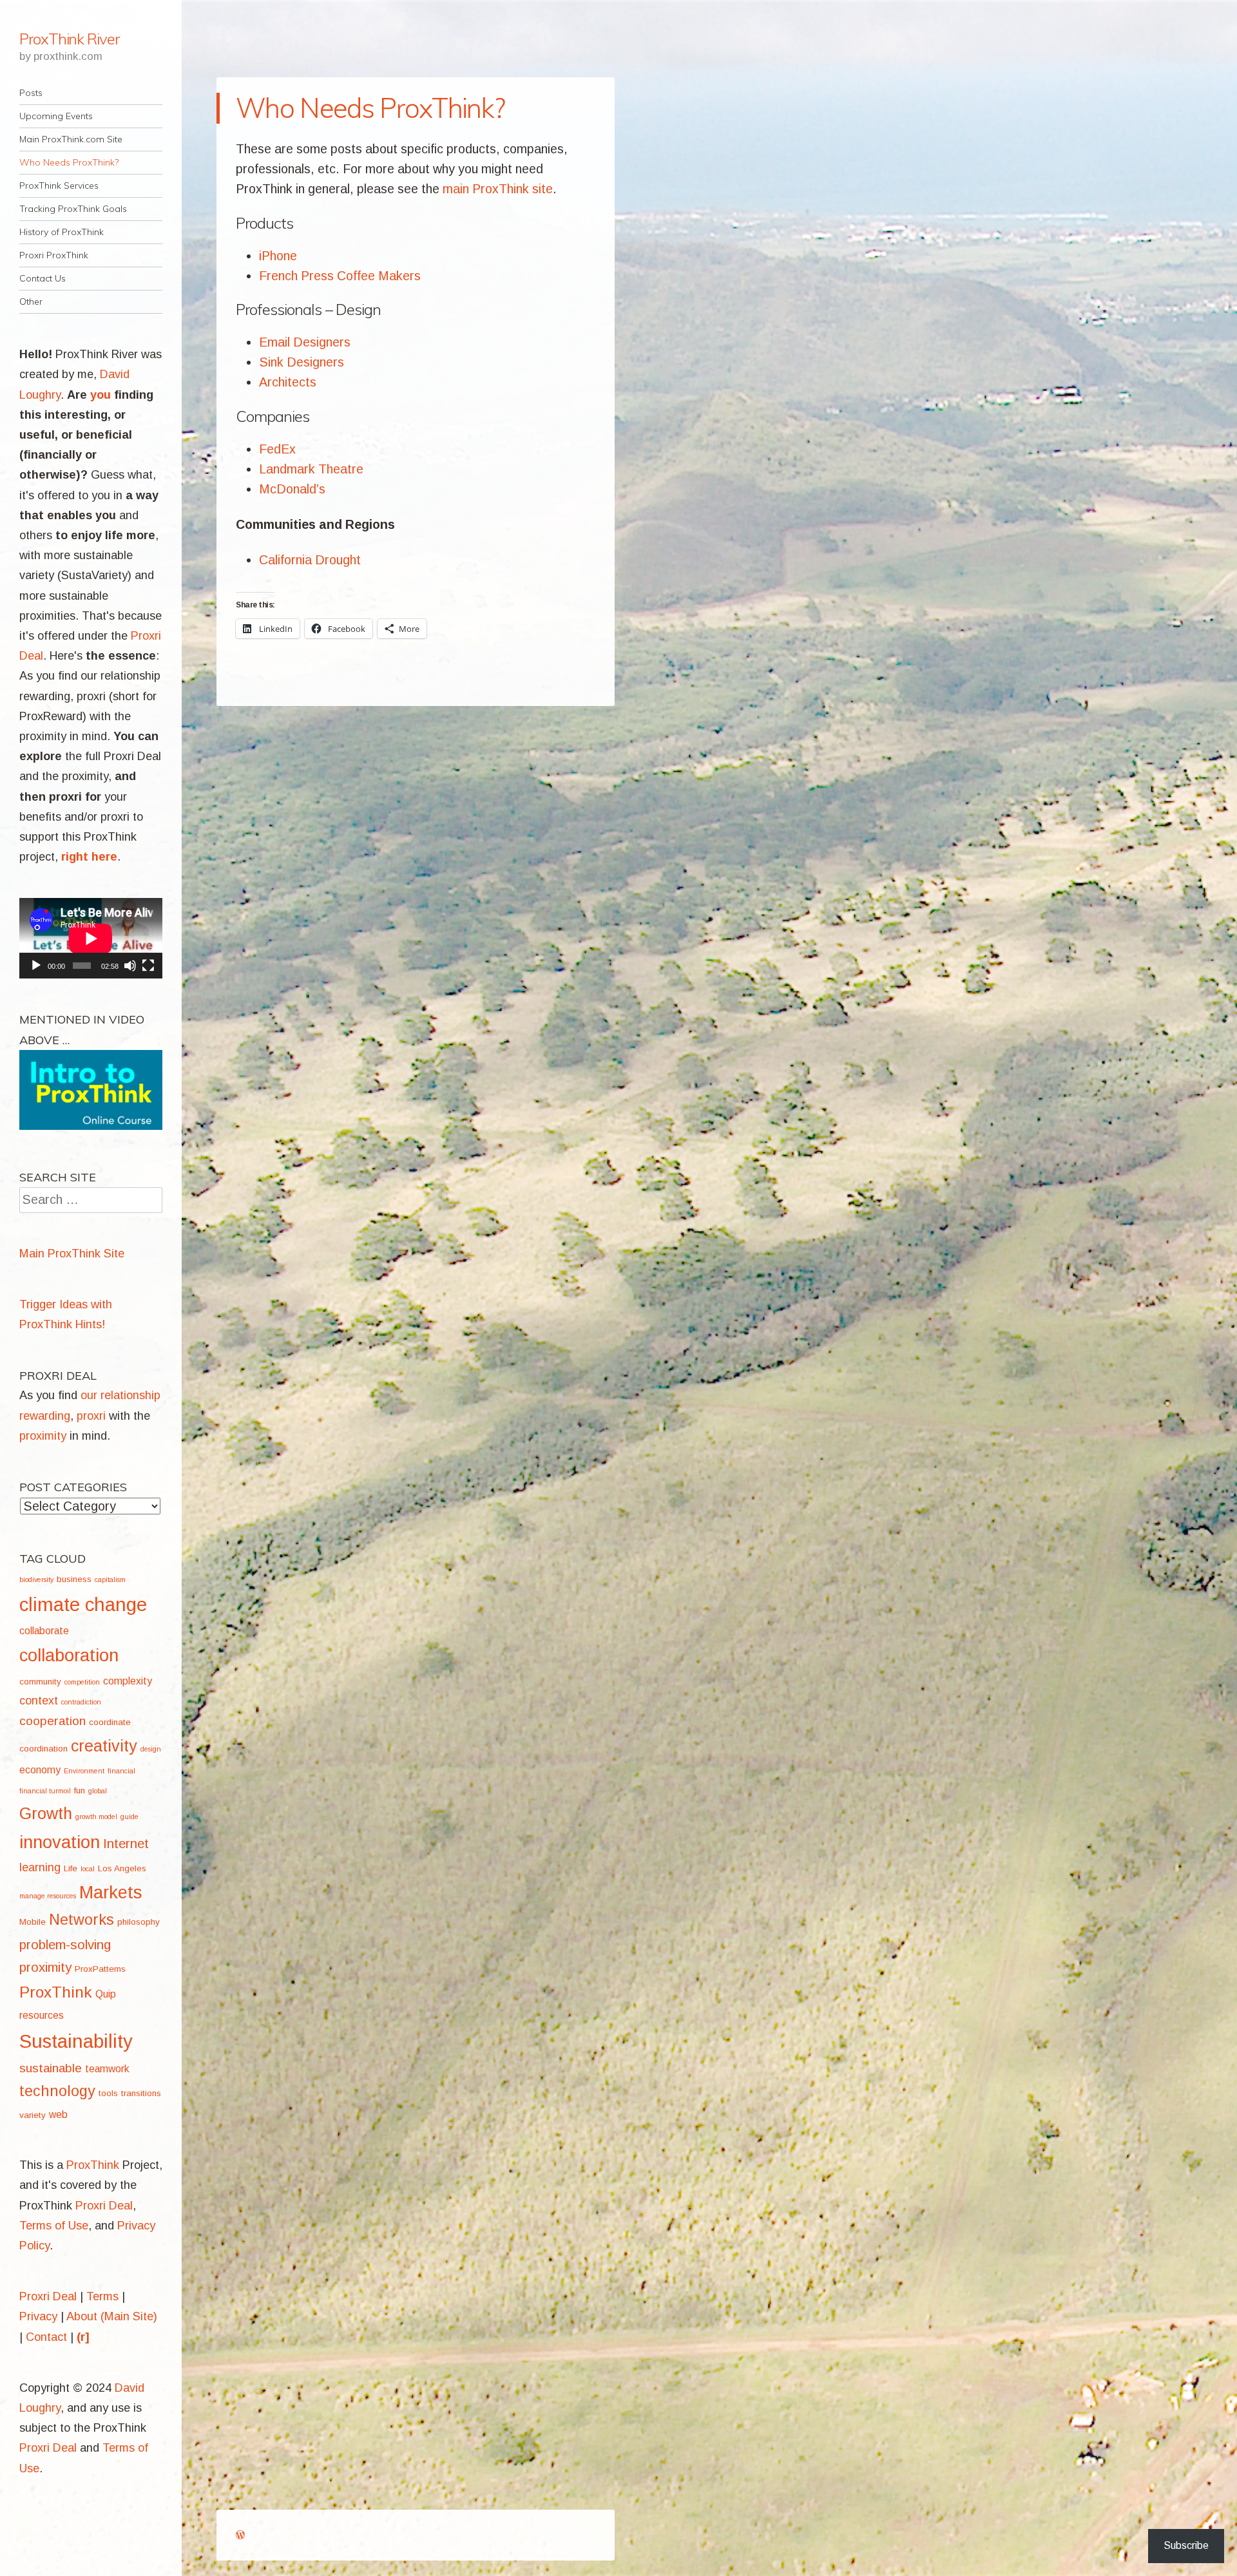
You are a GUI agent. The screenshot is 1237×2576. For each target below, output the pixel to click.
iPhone (278, 256)
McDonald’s (292, 489)
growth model (96, 1817)
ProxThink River (69, 39)
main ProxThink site (498, 189)
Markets (110, 1892)
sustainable (51, 2068)
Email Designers (305, 342)
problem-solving (65, 1944)
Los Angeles (122, 1868)
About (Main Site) (112, 2316)
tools (108, 2093)
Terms (102, 2296)
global (98, 1791)
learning (40, 1867)
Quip (106, 1994)
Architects (288, 382)
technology (57, 2091)
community (40, 1682)
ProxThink (56, 1992)
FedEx (277, 449)
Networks (82, 1920)
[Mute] (130, 966)
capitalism (110, 1579)
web (58, 2114)
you (101, 395)
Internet (126, 1843)
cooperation (53, 1721)
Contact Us (43, 278)
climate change (83, 1604)
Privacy (38, 2316)
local (88, 1869)
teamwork (107, 2069)
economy (40, 1770)
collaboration (69, 1655)
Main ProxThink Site (72, 1254)
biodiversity (36, 1579)
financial (121, 1771)
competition (82, 1682)
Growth (46, 1813)
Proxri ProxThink (54, 255)
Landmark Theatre (311, 469)
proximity (45, 1967)
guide (129, 1817)
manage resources (48, 1896)
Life (71, 1868)
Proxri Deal (104, 2206)
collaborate (44, 1631)
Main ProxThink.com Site (71, 139)
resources (42, 2015)
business (74, 1579)
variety (33, 2115)
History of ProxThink (62, 232)
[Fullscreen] (148, 966)
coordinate (110, 1722)
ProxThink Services (59, 186)
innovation (60, 1842)
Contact (46, 2337)
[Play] (36, 966)
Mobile (33, 1922)
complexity (128, 1681)
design (151, 1749)
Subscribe (1186, 2545)
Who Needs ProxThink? (69, 162)
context (39, 1701)
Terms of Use (54, 2226)
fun (80, 1790)
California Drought (310, 560)
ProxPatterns (100, 1969)
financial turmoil (45, 1791)
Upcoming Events (56, 116)
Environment (84, 1771)
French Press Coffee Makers (340, 276)
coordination (43, 1749)
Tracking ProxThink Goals (73, 209)
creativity (104, 1746)
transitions (141, 2093)
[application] (91, 938)
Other (31, 301)
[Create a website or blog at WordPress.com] (240, 2535)
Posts (31, 93)
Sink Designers (302, 362)
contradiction (81, 1702)
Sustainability (76, 2041)
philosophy (139, 1922)
